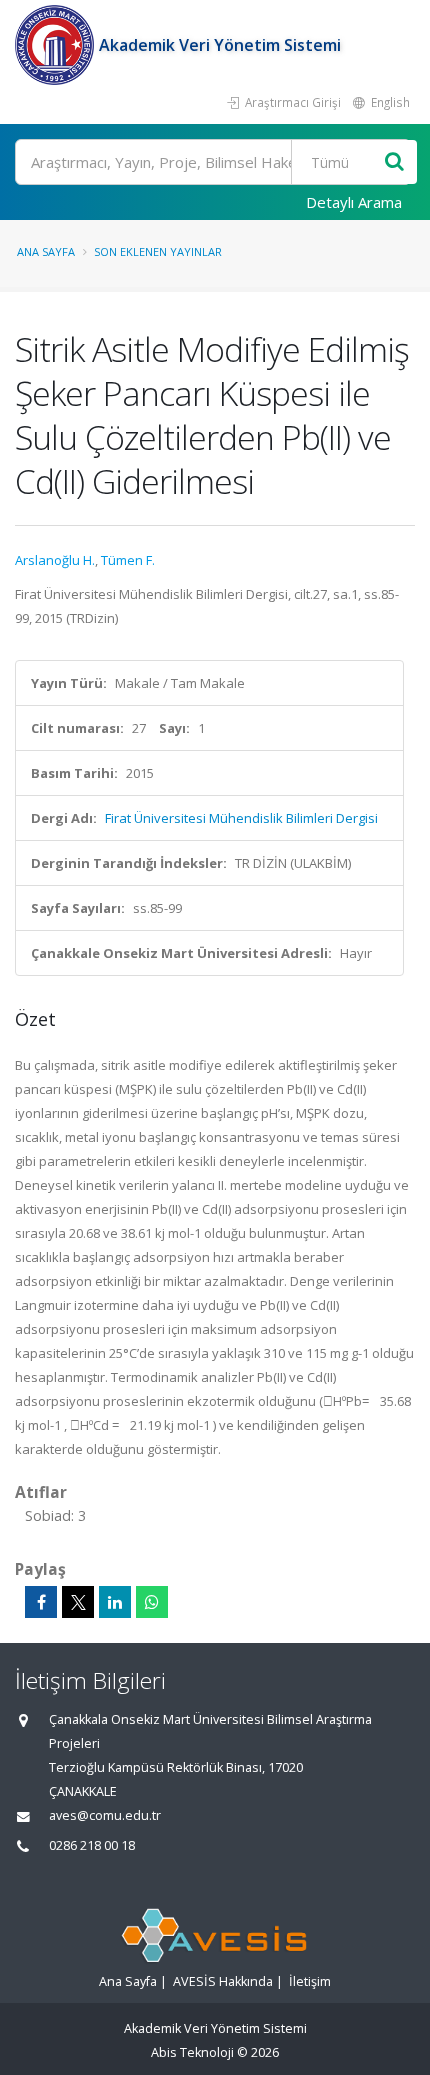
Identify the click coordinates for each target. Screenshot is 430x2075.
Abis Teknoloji (192, 2052)
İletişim (310, 1981)
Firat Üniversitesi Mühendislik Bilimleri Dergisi (241, 818)
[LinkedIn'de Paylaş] (115, 1602)
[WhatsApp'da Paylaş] (152, 1602)
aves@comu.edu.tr (105, 1815)
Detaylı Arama (354, 202)
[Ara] (394, 162)
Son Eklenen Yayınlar (158, 251)
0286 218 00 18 (92, 1845)
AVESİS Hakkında (223, 1981)
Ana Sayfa (46, 251)
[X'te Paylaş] (78, 1602)
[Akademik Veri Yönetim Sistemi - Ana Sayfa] (57, 45)
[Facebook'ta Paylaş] (41, 1602)
